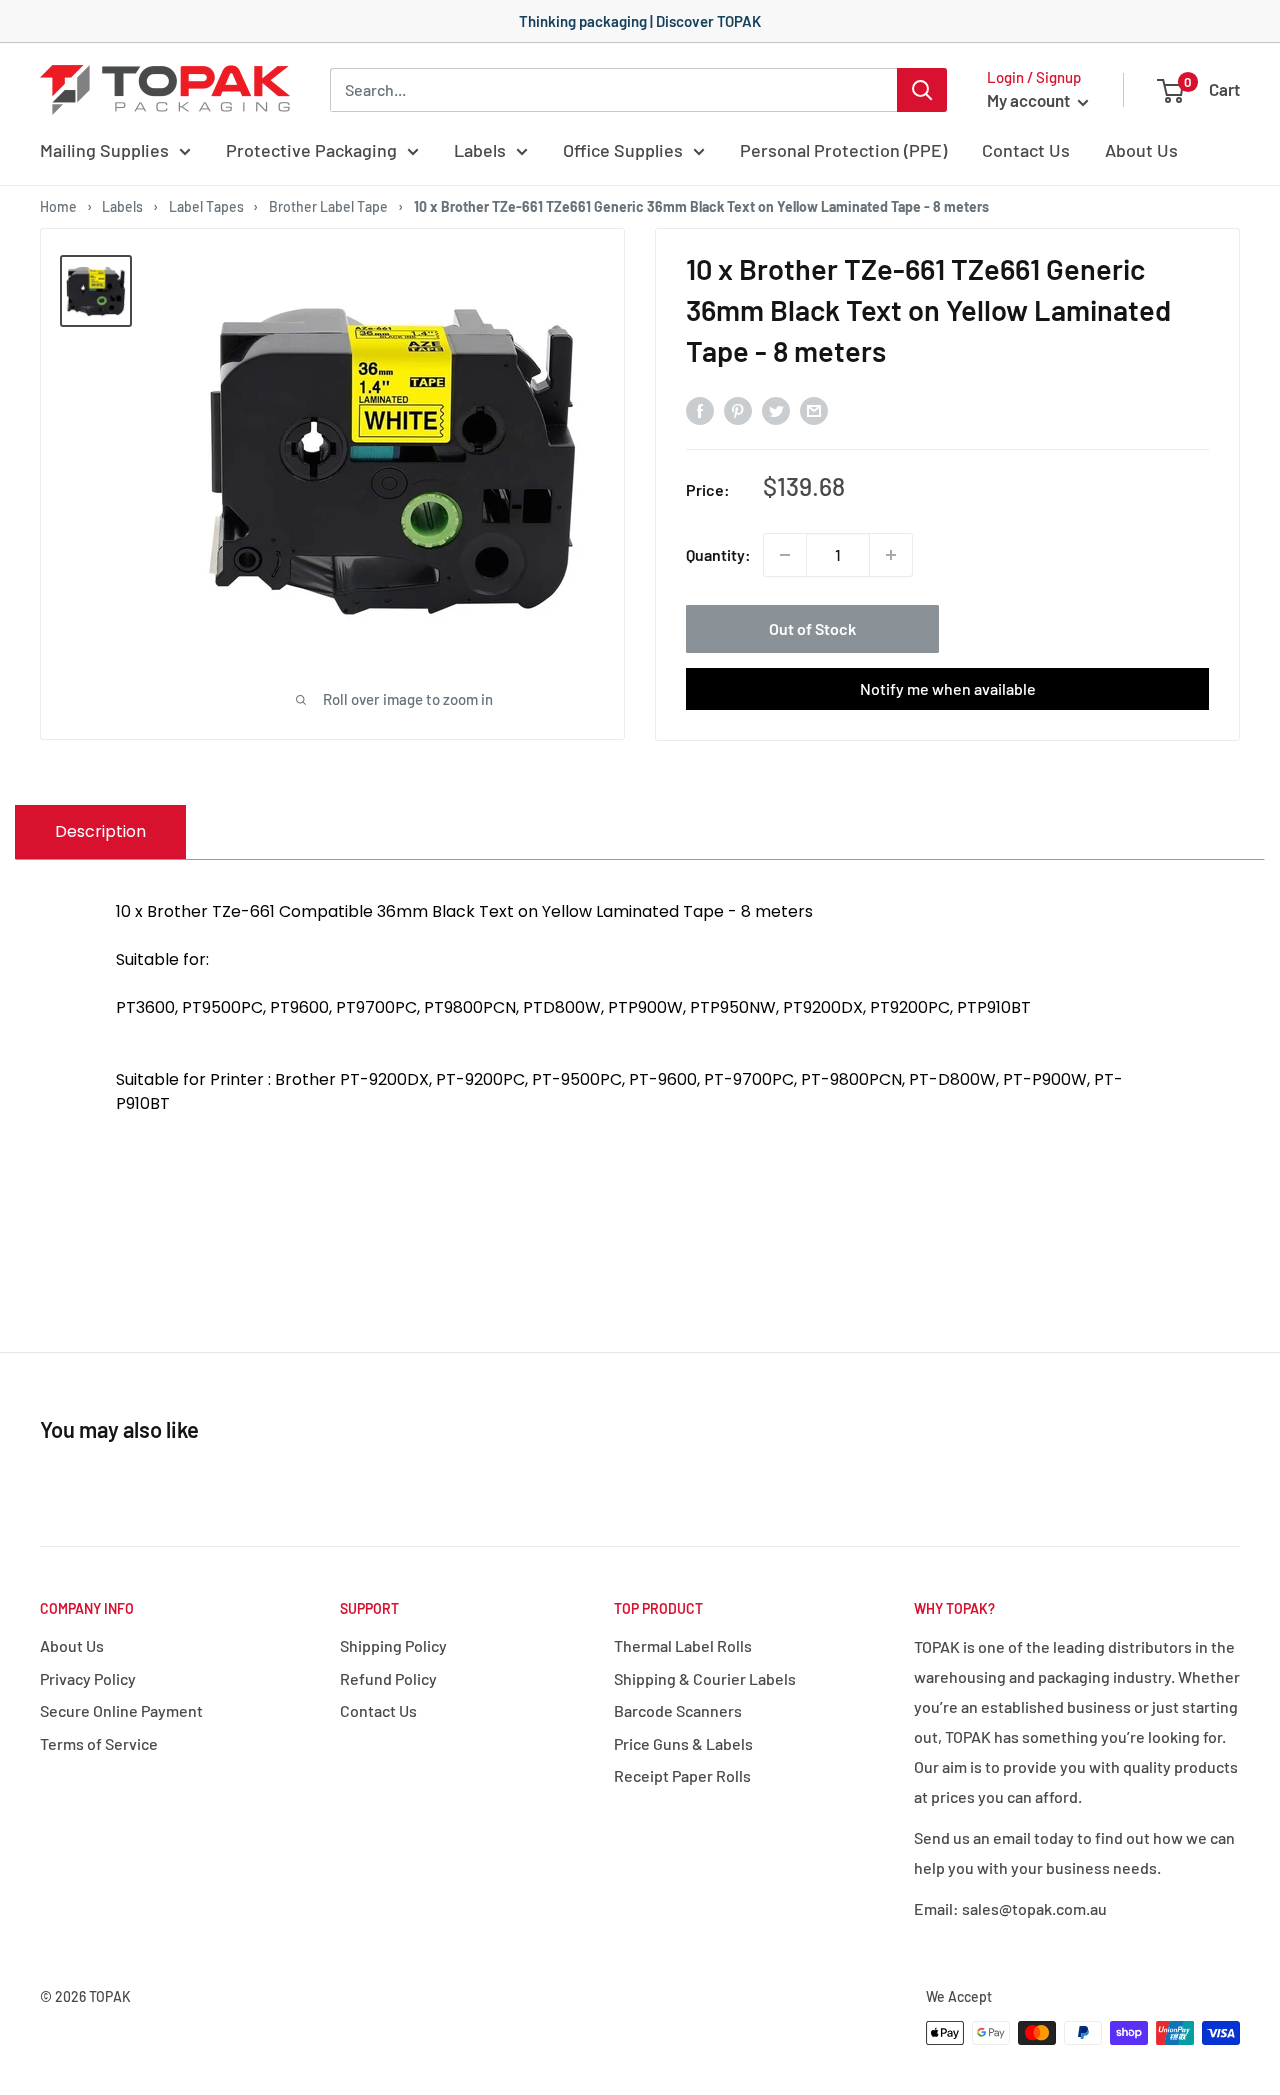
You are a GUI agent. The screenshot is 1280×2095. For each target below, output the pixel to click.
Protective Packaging (311, 150)
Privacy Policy (88, 1678)
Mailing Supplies (104, 150)
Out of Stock (812, 628)
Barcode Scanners (678, 1710)
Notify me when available (948, 688)
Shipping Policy (393, 1645)
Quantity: (718, 554)
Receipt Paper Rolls (682, 1775)
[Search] (922, 90)
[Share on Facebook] (700, 409)
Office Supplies (623, 150)
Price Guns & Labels (683, 1743)
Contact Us (1026, 150)
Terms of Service (99, 1743)
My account (1030, 100)
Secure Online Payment (121, 1710)
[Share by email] (814, 409)
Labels (480, 150)
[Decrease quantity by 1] (785, 555)
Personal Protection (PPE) (843, 150)
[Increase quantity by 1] (891, 555)
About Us (1141, 150)
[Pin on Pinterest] (738, 409)
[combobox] (613, 90)
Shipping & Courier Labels (705, 1678)
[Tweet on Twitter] (776, 409)
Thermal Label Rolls (683, 1645)
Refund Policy (388, 1678)
